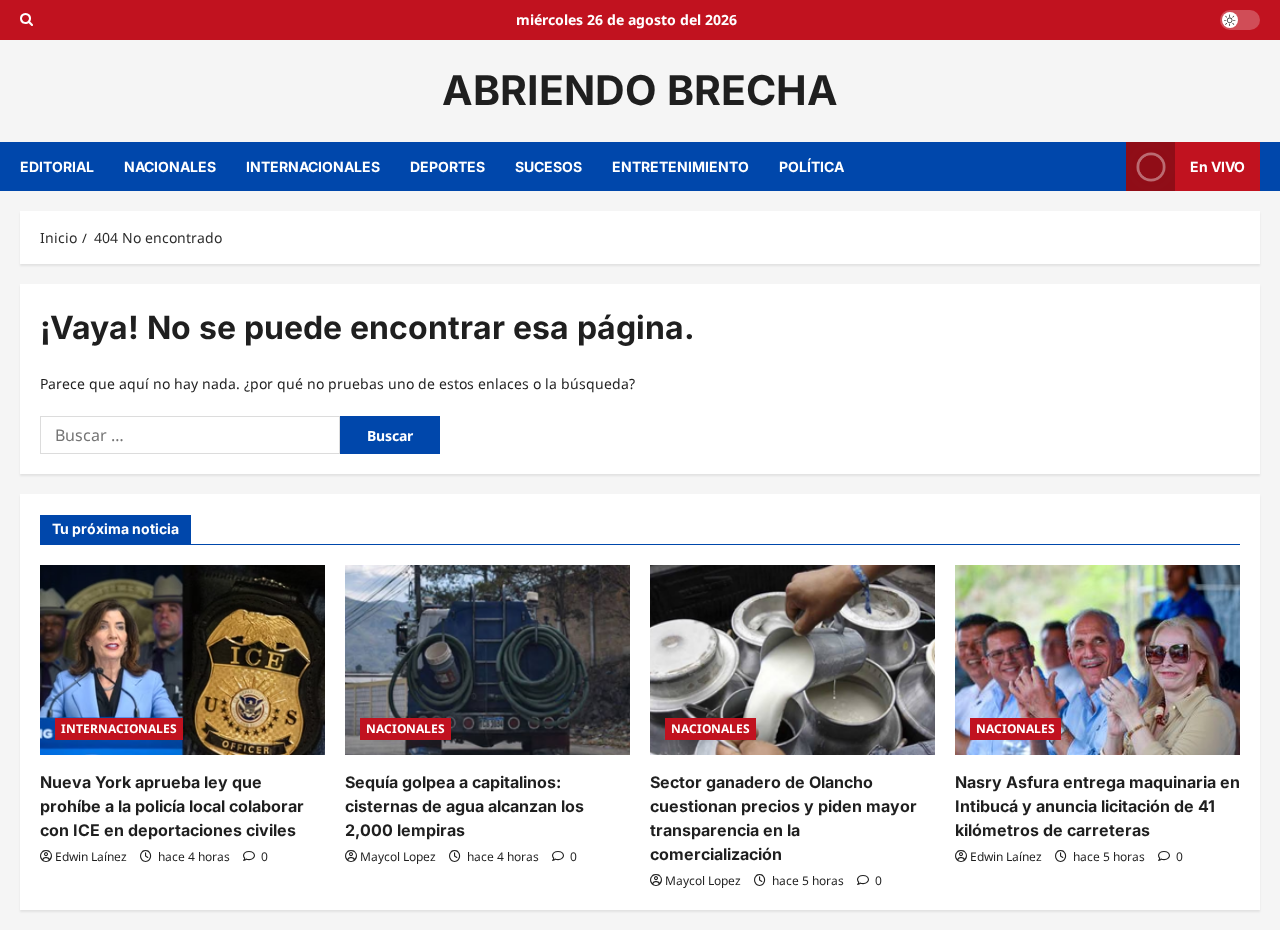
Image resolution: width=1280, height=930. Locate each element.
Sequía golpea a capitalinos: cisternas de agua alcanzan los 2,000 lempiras (464, 806)
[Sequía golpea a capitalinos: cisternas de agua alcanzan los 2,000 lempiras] (487, 660)
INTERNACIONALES (313, 166)
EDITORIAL (57, 166)
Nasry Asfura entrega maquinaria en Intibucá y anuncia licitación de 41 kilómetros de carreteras (1097, 806)
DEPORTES (447, 166)
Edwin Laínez (91, 856)
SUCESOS (548, 166)
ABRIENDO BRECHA (640, 90)
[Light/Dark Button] (1240, 20)
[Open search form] (26, 20)
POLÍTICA (811, 166)
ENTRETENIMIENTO (680, 166)
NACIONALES (170, 166)
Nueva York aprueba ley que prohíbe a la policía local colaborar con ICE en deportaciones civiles (172, 806)
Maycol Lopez (398, 856)
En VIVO (1217, 165)
